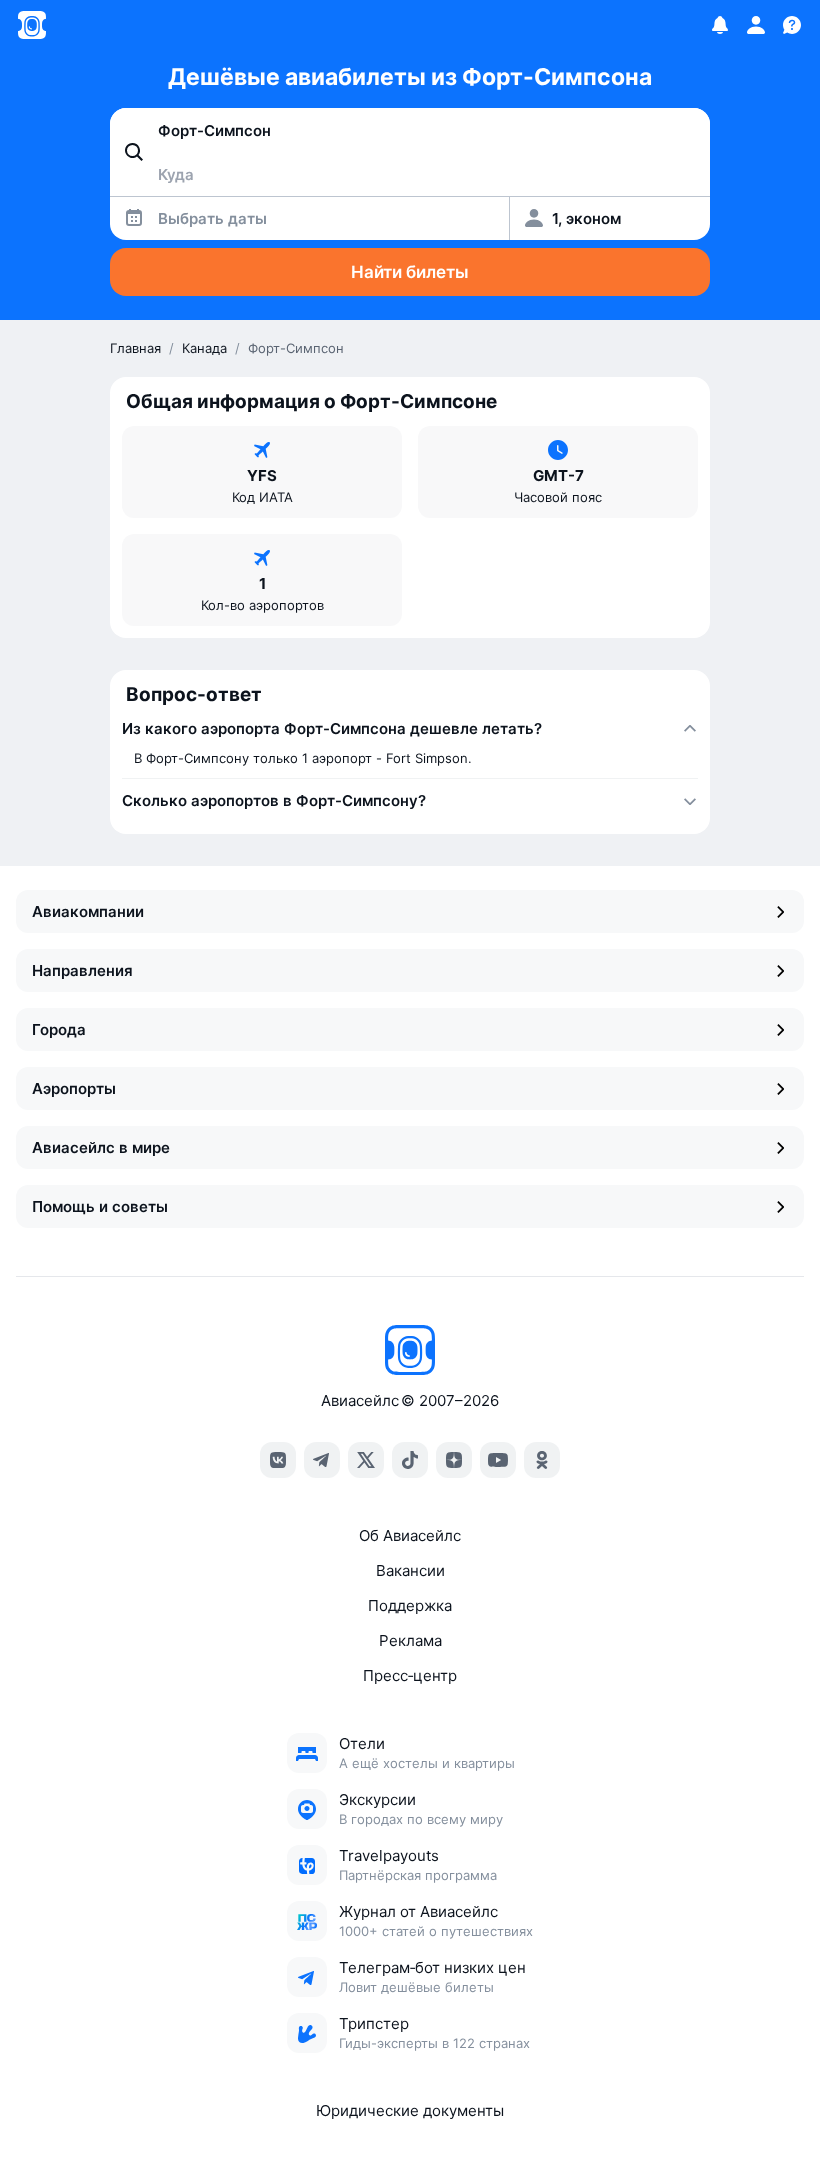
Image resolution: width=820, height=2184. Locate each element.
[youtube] (498, 1460)
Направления (82, 970)
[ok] (542, 1460)
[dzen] (454, 1460)
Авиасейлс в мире (101, 1147)
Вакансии (410, 1570)
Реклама (410, 1640)
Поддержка (410, 1605)
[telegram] (322, 1460)
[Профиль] (756, 25)
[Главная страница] (32, 25)
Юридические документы (410, 2110)
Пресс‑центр (410, 1675)
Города (59, 1029)
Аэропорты (74, 1088)
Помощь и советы (100, 1206)
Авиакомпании (88, 911)
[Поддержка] (792, 25)
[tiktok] (410, 1460)
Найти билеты (410, 272)
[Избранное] (720, 25)
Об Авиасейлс (410, 1535)
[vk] (278, 1460)
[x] (366, 1460)
